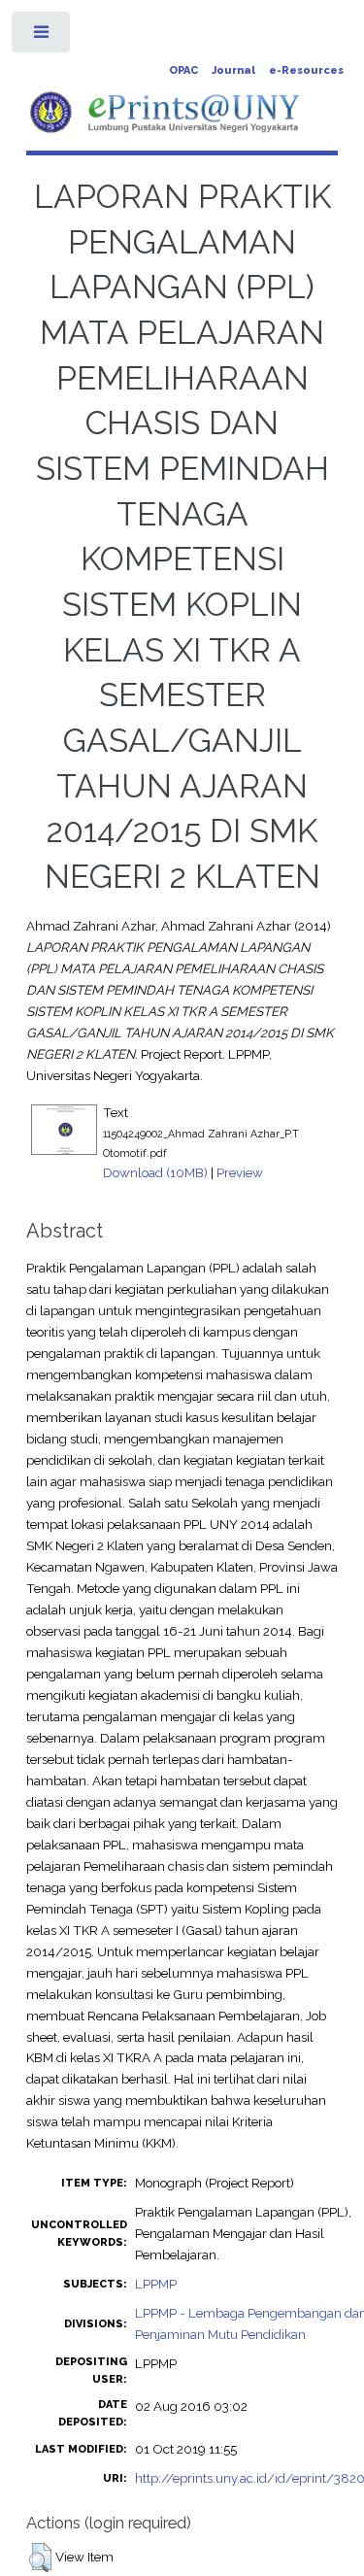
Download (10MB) (155, 1172)
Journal (233, 70)
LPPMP (156, 2284)
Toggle (42, 36)
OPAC (183, 70)
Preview (240, 1172)
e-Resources (306, 70)
